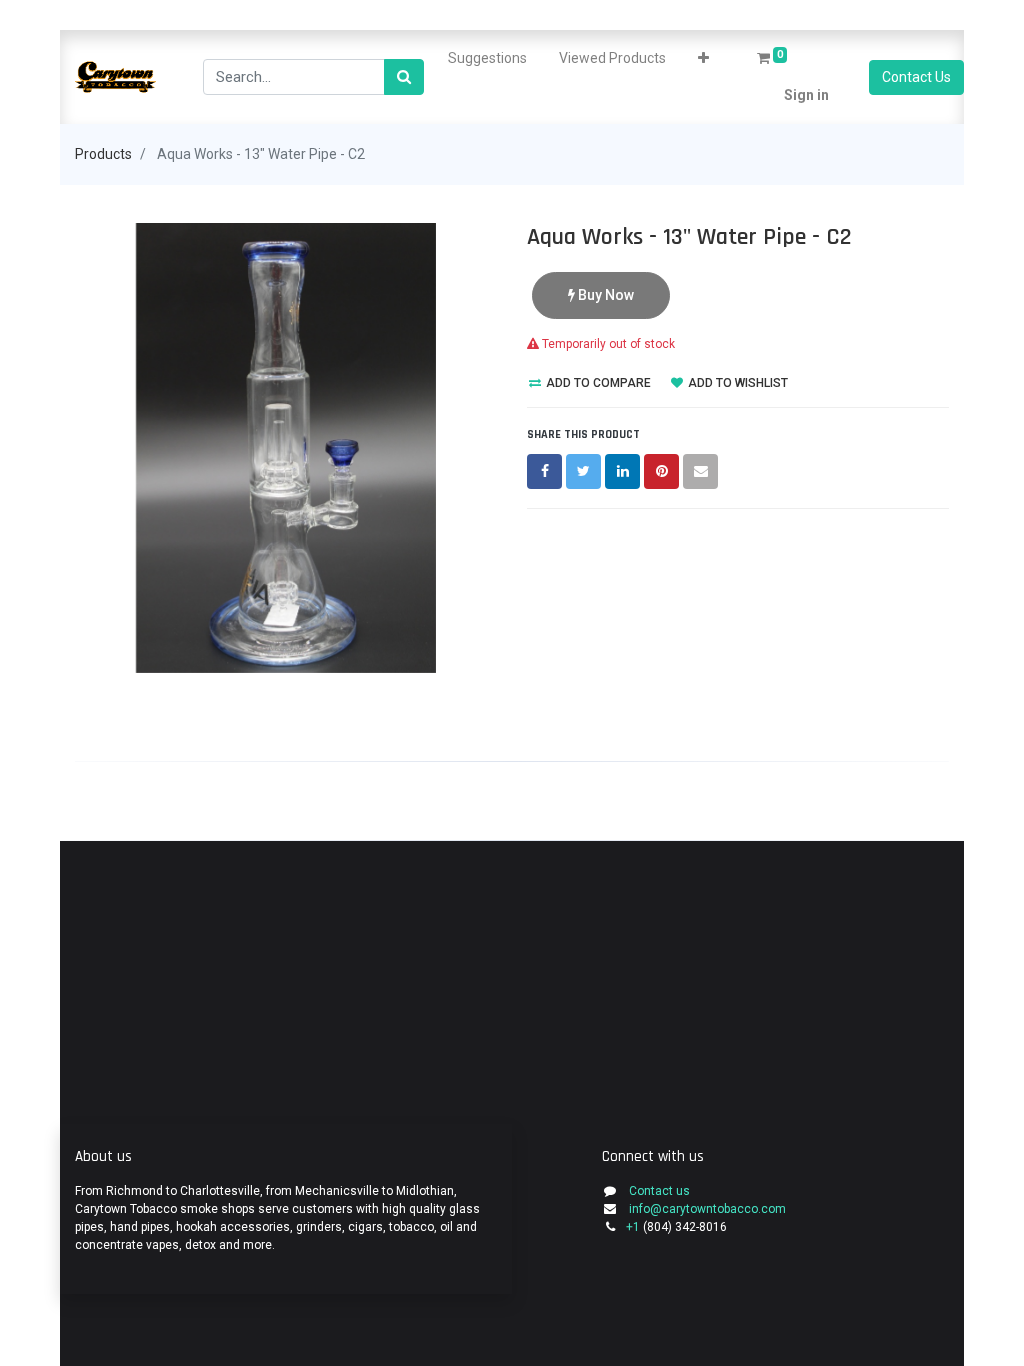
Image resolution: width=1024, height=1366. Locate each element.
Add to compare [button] (597, 383)
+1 (634, 1227)
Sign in (806, 95)
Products (103, 154)
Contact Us (916, 77)
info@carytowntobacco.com (707, 1209)
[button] (703, 58)
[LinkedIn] (622, 471)
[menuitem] (487, 58)
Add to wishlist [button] (736, 383)
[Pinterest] (661, 471)
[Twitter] (583, 471)
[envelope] (700, 471)
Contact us (659, 1191)
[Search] (404, 77)
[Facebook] (544, 471)
